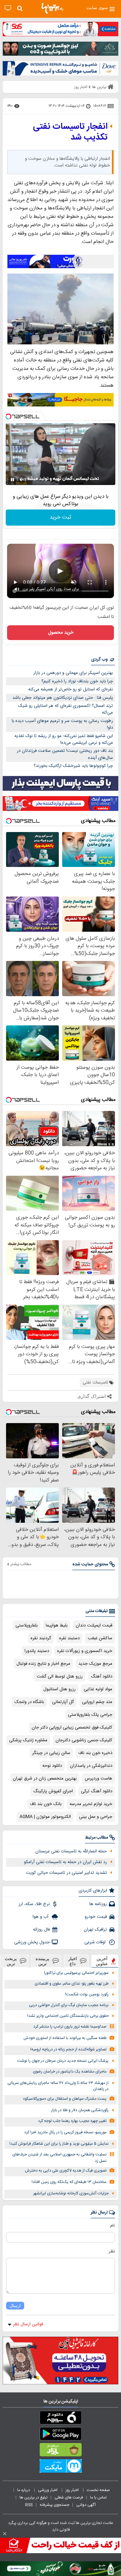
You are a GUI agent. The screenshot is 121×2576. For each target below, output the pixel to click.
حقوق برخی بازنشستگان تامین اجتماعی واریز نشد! (68, 2016)
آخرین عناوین (102, 1961)
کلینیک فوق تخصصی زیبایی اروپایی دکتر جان (72, 1728)
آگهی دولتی (86, 2505)
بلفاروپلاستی (27, 1625)
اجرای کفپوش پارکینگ (53, 1791)
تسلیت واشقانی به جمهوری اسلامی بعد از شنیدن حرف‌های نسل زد (59, 2158)
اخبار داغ (73, 1961)
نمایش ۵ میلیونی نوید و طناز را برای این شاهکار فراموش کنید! (59, 2144)
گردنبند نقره (41, 1638)
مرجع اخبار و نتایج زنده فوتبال (43, 1664)
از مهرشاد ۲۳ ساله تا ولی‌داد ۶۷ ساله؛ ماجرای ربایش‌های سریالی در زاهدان (58, 2086)
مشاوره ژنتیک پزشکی (28, 1740)
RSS (29, 2505)
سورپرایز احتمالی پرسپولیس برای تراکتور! (76, 1973)
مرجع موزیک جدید (95, 1664)
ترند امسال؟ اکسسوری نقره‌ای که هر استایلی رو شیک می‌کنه (66, 709)
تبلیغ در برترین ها (33, 2497)
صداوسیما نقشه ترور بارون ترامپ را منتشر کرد (70, 2027)
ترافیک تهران (95, 1930)
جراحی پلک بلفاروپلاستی (90, 1715)
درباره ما (24, 2490)
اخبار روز (73, 2490)
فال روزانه (41, 1930)
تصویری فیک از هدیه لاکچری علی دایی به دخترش (66, 2171)
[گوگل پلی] (61, 2435)
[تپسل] (8, 417)
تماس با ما (99, 2497)
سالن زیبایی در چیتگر (51, 1753)
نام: (112, 2226)
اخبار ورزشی (48, 2490)
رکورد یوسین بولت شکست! (87, 1995)
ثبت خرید (61, 517)
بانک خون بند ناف (46, 1804)
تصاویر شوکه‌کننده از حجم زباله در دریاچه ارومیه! (68, 2050)
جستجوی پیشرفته (54, 2505)
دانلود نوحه (52, 1766)
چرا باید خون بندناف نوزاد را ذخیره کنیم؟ (77, 681)
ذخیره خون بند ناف (95, 1753)
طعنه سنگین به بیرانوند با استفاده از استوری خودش (65, 2038)
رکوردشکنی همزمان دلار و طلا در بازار (80, 2110)
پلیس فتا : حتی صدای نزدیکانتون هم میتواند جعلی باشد (63, 698)
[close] (5, 2534)
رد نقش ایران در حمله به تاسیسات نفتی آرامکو (65, 1862)
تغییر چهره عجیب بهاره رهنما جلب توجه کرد (72, 2121)
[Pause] (12, 480)
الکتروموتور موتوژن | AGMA (45, 1817)
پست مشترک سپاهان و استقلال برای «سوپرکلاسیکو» (65, 2099)
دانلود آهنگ (102, 1676)
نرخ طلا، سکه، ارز (34, 1904)
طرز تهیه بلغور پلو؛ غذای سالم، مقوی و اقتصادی (72, 1984)
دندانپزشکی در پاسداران (91, 1766)
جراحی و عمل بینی (96, 1817)
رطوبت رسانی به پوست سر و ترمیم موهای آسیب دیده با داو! (62, 724)
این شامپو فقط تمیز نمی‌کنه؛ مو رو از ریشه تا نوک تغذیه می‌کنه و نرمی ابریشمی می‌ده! (64, 740)
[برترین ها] (52, 8)
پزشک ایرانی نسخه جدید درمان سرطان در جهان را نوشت (63, 2061)
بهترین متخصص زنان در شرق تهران (45, 1779)
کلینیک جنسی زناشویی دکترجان (84, 1740)
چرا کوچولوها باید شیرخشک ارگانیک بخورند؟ (73, 766)
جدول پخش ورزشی (32, 1942)
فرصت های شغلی (69, 2497)
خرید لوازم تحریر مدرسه (91, 1804)
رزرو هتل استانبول (59, 1689)
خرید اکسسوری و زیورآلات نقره (85, 1651)
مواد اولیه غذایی (98, 1689)
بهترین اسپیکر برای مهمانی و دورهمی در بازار (73, 673)
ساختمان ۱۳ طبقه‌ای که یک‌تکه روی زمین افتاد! (69, 2182)
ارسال (15, 2306)
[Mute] (22, 480)
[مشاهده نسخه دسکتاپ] (8, 8)
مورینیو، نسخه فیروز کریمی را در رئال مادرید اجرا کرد (65, 2132)
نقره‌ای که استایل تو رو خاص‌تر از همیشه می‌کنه (71, 689)
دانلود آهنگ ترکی (97, 1791)
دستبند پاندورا (37, 1651)
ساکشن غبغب (100, 1638)
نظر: (111, 2251)
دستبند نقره (69, 1638)
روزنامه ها (98, 1904)
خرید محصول (61, 633)
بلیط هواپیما (57, 1625)
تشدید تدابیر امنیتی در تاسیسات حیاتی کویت (66, 1873)
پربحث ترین (11, 1961)
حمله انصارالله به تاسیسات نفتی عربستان (71, 1851)
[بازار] (61, 2451)
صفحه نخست (98, 2490)
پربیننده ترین (43, 1961)
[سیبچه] (61, 2419)
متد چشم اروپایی (97, 1702)
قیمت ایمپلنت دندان (94, 1625)
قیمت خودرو (96, 1917)
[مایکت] (61, 2467)
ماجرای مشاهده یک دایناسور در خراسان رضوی (70, 2072)
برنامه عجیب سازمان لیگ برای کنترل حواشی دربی (69, 2005)
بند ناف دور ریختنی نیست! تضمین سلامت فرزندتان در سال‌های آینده (65, 754)
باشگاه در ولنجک (29, 1702)
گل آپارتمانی (63, 1702)
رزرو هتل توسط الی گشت (60, 1676)
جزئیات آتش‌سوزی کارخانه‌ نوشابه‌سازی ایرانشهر (71, 2194)
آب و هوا (41, 1917)
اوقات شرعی (96, 1942)
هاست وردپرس (98, 1779)
